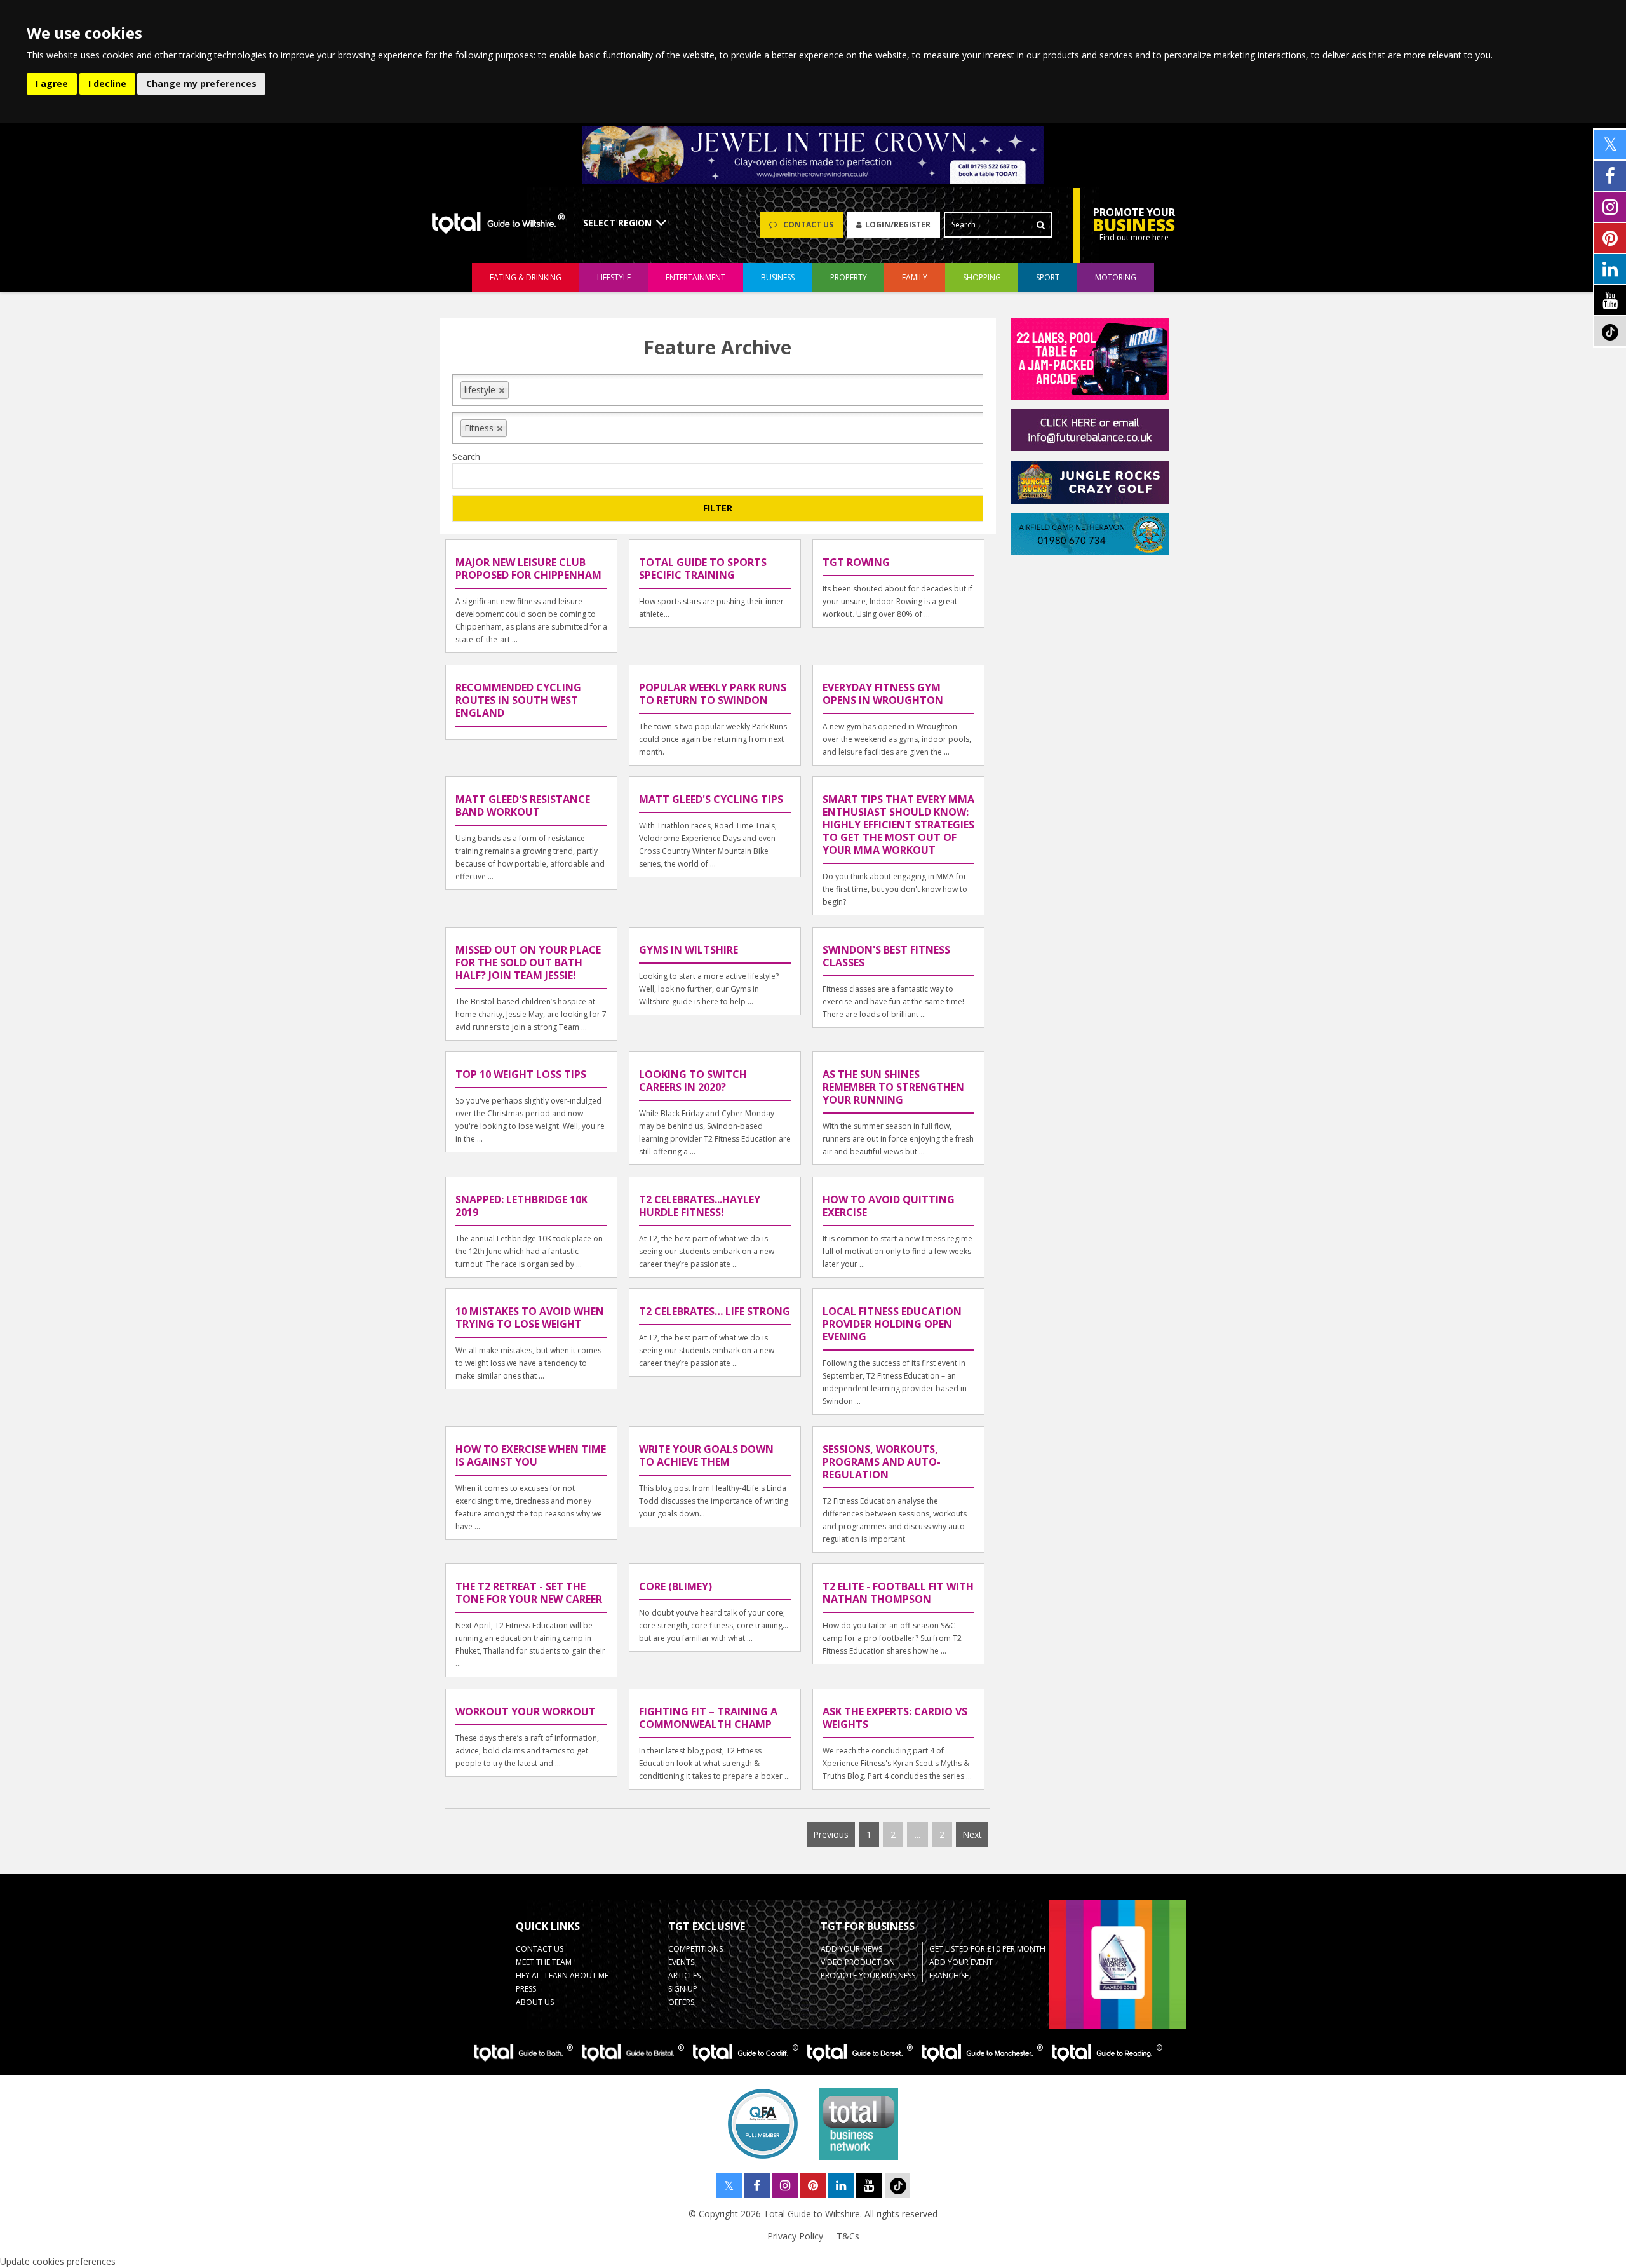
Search (466, 456)
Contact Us (540, 1949)
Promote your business (868, 1975)
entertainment (695, 277)
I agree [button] (52, 84)
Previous (831, 1834)
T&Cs (848, 2236)
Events (681, 1962)
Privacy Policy (795, 2236)
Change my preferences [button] (201, 84)
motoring (1116, 277)
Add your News (851, 1949)
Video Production (858, 1962)
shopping (982, 277)
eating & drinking (526, 277)
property (849, 277)
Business (778, 277)
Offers (681, 2002)
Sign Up (683, 1989)
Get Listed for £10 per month (987, 1949)
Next (972, 1834)
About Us (535, 2002)
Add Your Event (961, 1962)
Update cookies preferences (58, 2261)
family (915, 277)
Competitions (695, 1949)
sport (1048, 277)
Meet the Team (544, 1962)
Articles (684, 1975)
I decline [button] (107, 84)
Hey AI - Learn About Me (562, 1975)
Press (526, 1989)
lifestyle (614, 277)
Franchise (949, 1975)
